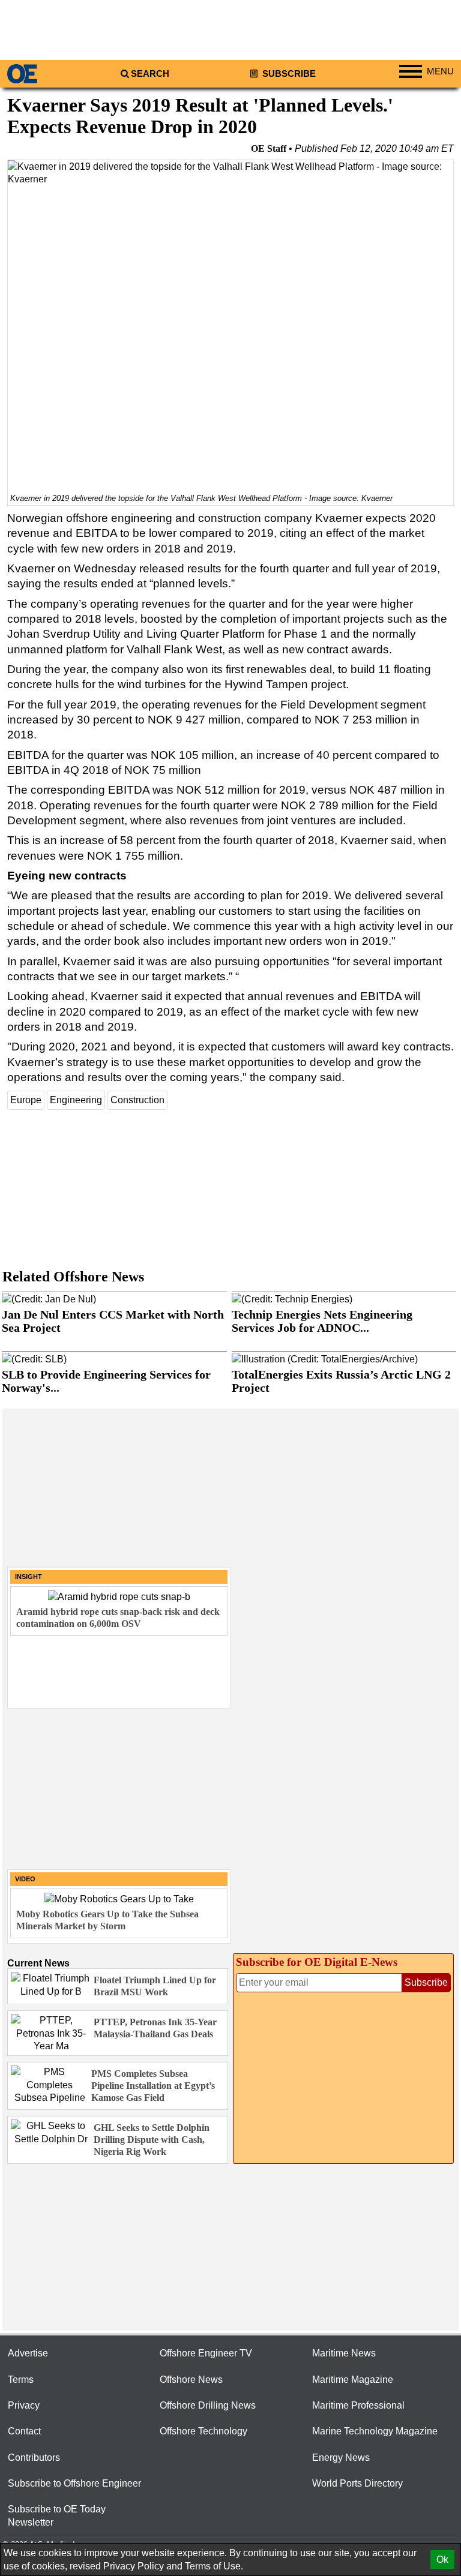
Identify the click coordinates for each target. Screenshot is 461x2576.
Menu (440, 71)
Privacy (24, 2405)
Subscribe (288, 74)
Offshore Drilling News (208, 2405)
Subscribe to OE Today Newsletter (57, 2515)
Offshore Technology (203, 2431)
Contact (24, 2431)
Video (25, 1879)
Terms (21, 2380)
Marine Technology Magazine (375, 2431)
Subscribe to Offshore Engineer (74, 2483)
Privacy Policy (134, 2566)
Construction (137, 1100)
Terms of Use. (214, 2566)
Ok (442, 2560)
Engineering (76, 1100)
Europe (26, 1100)
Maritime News (344, 2353)
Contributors (34, 2458)
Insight (29, 1577)
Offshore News (191, 2380)
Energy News (341, 2458)
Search (150, 74)
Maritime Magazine (353, 2380)
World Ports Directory (357, 2483)
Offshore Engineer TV (206, 2353)
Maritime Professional (358, 2405)
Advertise (28, 2353)
